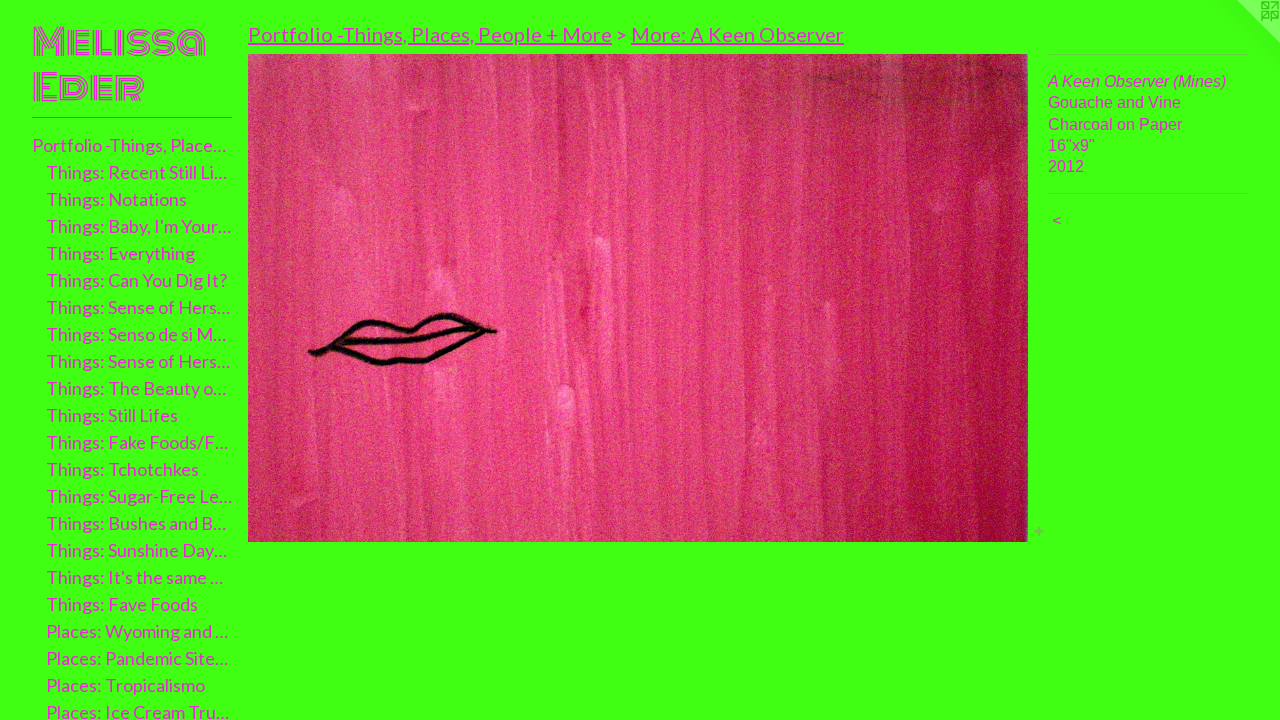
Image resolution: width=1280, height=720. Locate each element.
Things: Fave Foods (122, 604)
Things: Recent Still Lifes (139, 172)
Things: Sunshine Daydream (139, 550)
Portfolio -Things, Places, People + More (132, 145)
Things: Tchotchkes (122, 469)
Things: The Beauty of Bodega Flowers (139, 388)
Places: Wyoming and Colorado (139, 631)
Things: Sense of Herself (139, 307)
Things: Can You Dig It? (136, 280)
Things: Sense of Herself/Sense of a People (139, 361)
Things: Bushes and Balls (139, 523)
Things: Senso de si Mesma (139, 334)
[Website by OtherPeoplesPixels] (1240, 40)
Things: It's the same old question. (139, 577)
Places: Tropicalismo (125, 685)
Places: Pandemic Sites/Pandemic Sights (139, 658)
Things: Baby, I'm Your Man (139, 226)
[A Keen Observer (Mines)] (638, 298)
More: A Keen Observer (737, 34)
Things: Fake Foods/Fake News (139, 442)
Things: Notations (116, 199)
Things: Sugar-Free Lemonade (139, 496)
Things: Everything (120, 253)
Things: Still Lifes (112, 415)
